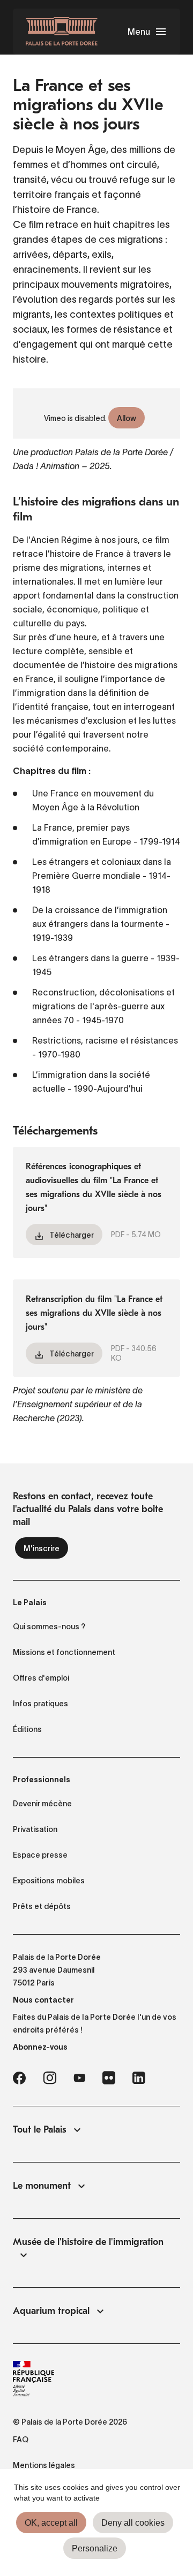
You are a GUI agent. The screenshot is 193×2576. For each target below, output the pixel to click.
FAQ (21, 2440)
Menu (139, 32)
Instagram (50, 2078)
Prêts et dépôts (42, 1906)
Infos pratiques (40, 1704)
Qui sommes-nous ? (49, 1627)
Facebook (19, 2078)
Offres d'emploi (41, 1678)
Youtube (79, 2078)
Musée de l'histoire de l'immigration (88, 2242)
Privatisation (35, 1829)
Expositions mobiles (49, 1881)
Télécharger (72, 1235)
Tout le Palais (40, 2130)
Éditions (27, 1729)
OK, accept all (51, 2523)
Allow (127, 418)
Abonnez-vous (40, 2047)
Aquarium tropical (51, 2311)
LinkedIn (139, 2078)
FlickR (109, 2078)
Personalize (95, 2548)
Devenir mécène (42, 1804)
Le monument (42, 2186)
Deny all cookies (133, 2523)
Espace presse (40, 1855)
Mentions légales (44, 2465)
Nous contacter (43, 2000)
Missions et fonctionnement (64, 1652)
